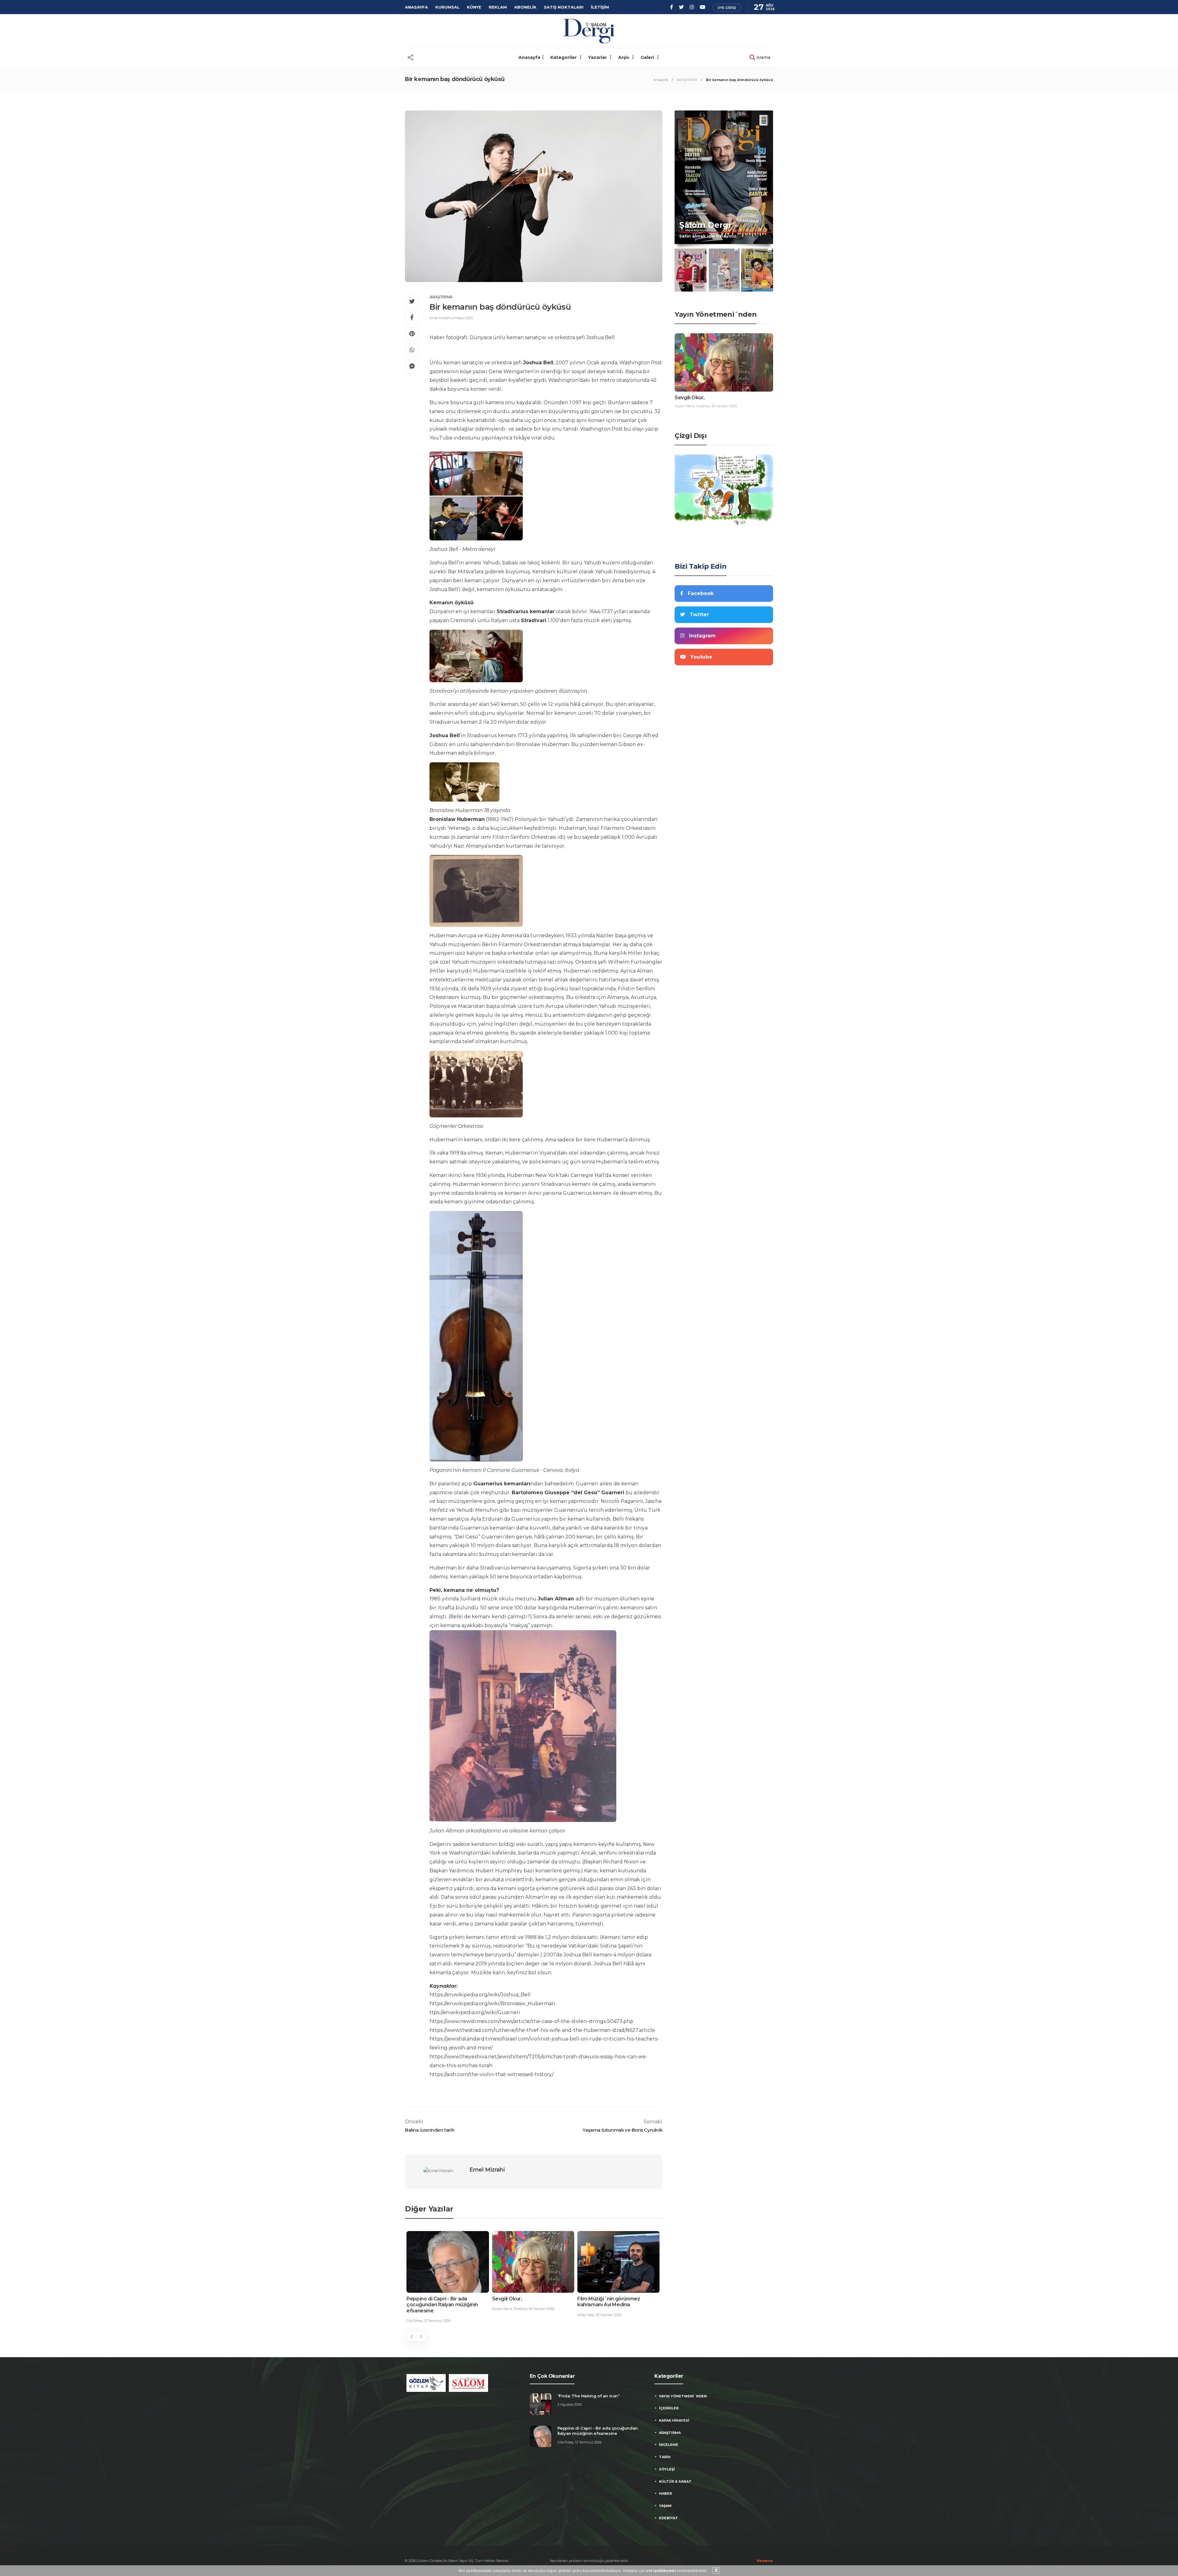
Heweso (765, 2561)
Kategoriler (564, 57)
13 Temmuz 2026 (588, 2442)
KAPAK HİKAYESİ (674, 2420)
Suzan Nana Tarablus (692, 406)
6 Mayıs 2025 (463, 318)
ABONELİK (525, 7)
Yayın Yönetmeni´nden (716, 314)
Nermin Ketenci (590, 2309)
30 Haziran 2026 (438, 2315)
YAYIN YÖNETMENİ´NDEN (683, 2396)
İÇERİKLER (669, 2408)
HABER (665, 2493)
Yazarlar (598, 57)
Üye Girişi (727, 8)
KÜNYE (474, 7)
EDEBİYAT (668, 2518)
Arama (763, 57)
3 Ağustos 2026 (570, 2404)
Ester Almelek (503, 2315)
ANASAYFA (416, 7)
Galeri (648, 57)
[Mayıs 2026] (724, 270)
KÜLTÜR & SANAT (675, 2481)
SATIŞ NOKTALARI (564, 7)
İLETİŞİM (600, 7)
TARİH (665, 2457)
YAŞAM (665, 2506)
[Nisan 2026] (757, 270)
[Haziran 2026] (691, 270)
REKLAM (498, 7)
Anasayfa (529, 57)
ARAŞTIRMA (687, 80)
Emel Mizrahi (440, 318)
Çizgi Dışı (691, 436)
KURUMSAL (447, 7)
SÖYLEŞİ (667, 2469)
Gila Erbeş (565, 2442)
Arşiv (624, 57)
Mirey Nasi (415, 2315)
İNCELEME (669, 2445)
